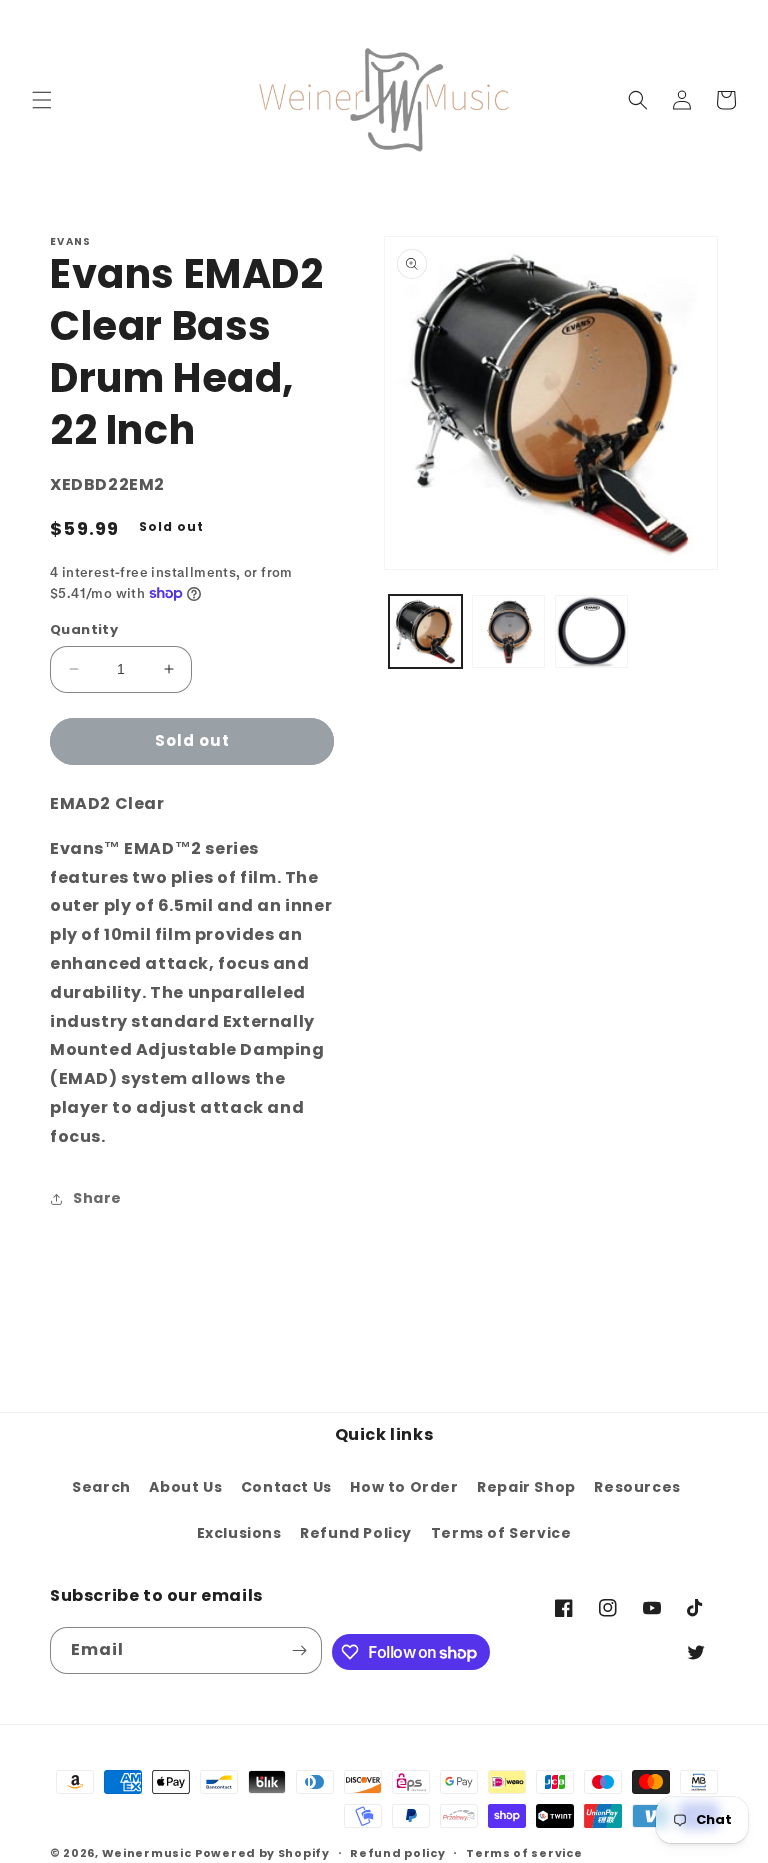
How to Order (404, 1487)
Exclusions (239, 1533)
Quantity (84, 629)
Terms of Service (501, 1533)
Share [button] (97, 1198)
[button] (42, 100)
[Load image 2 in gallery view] (508, 631)
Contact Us (286, 1487)
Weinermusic (147, 1853)
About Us (185, 1487)
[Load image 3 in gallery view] (591, 631)
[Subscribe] (299, 1650)
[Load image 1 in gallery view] (425, 631)
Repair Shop (526, 1487)
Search (101, 1487)
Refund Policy (356, 1533)
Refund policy (397, 1853)
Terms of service (524, 1853)
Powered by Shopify (262, 1853)
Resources (637, 1487)
